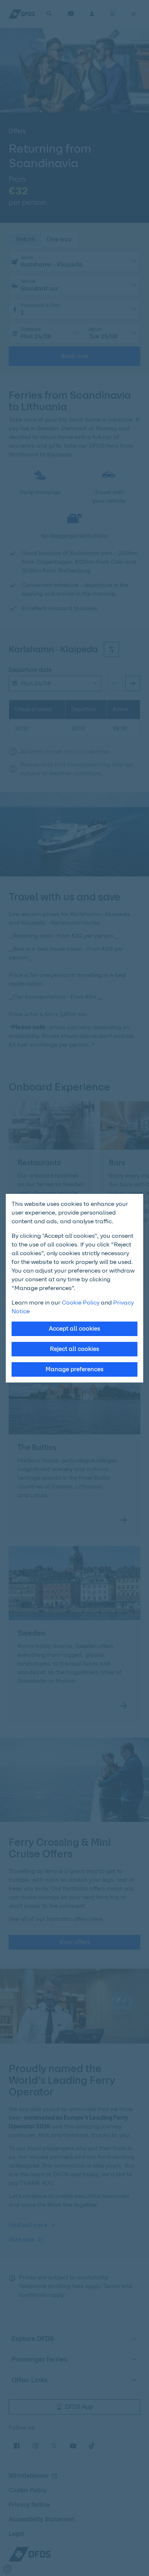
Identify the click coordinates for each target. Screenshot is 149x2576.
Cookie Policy (81, 1303)
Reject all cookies (74, 1349)
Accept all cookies (74, 1329)
